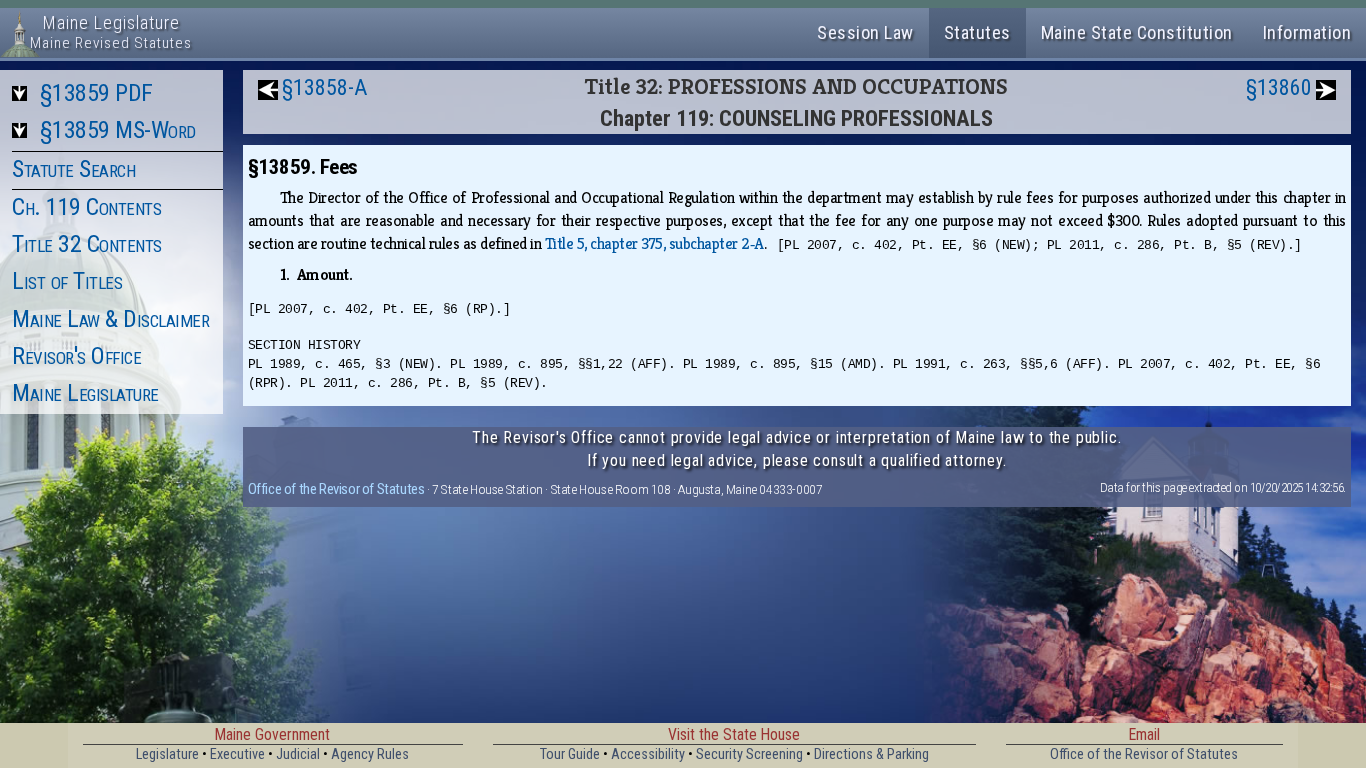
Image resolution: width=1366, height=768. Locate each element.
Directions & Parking (871, 754)
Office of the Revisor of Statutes (336, 489)
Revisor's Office (76, 356)
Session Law (865, 32)
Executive (237, 754)
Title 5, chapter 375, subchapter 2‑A (654, 243)
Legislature (167, 754)
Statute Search (73, 169)
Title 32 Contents (87, 244)
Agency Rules (370, 754)
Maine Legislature (85, 393)
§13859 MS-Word (118, 130)
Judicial (298, 754)
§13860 (1279, 87)
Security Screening (749, 754)
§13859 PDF (96, 93)
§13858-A (324, 87)
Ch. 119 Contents (86, 207)
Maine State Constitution (1137, 32)
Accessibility (648, 754)
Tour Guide (570, 754)
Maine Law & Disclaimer (110, 319)
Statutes (977, 32)
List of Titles (67, 281)
